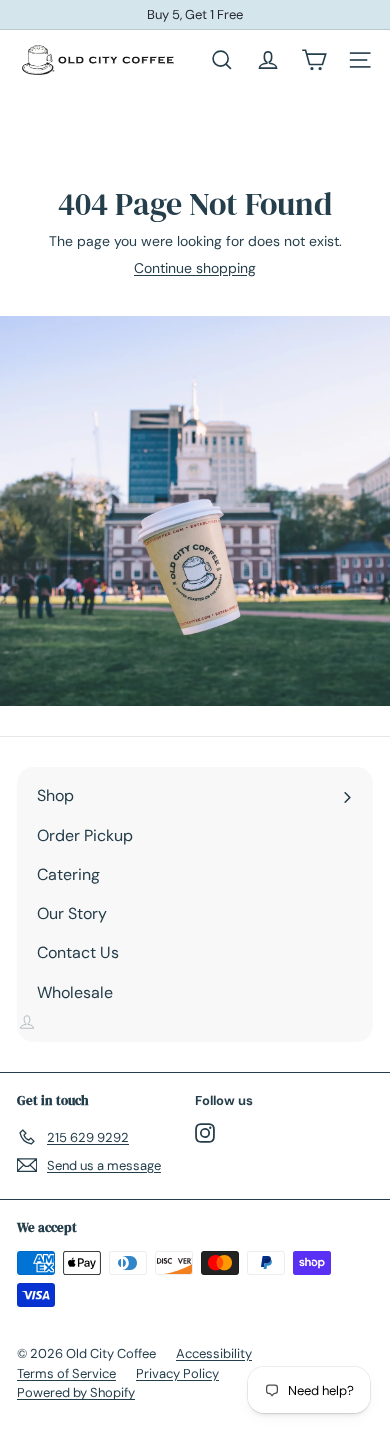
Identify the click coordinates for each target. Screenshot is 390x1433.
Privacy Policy (177, 1373)
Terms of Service (66, 1373)
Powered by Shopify (76, 1392)
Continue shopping (195, 268)
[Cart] (314, 60)
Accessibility (214, 1353)
